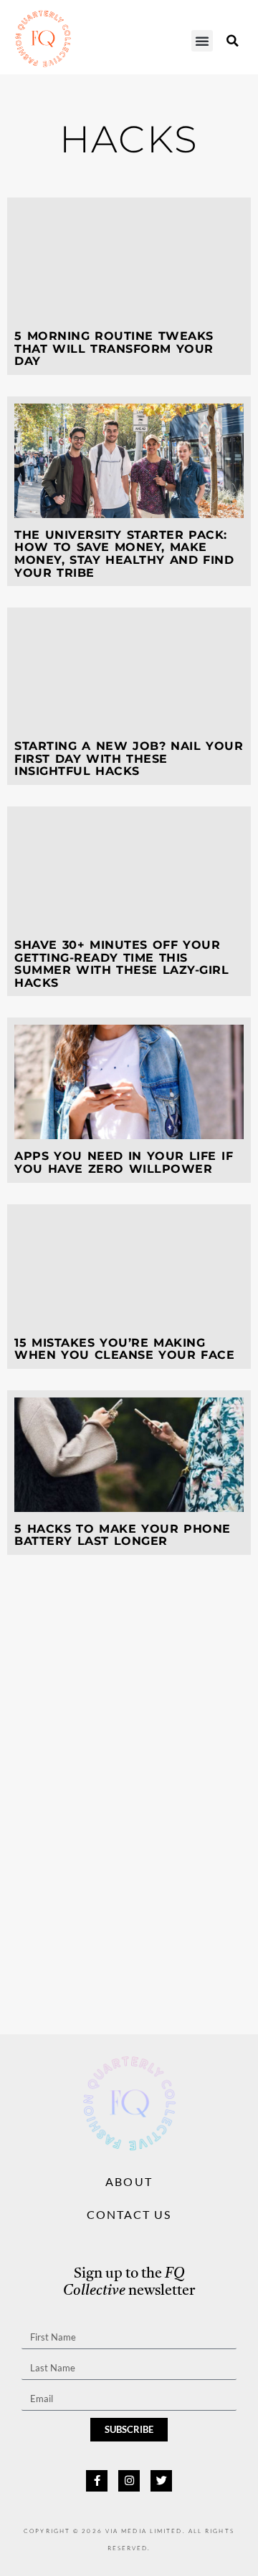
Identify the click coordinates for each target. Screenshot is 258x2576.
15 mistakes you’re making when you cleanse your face (124, 1349)
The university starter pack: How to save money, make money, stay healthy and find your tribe (124, 554)
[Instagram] (129, 2481)
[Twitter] (161, 2481)
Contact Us (129, 2214)
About (129, 2181)
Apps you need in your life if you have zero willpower (124, 1162)
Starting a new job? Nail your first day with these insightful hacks (129, 758)
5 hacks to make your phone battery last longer (123, 1535)
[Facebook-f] (97, 2481)
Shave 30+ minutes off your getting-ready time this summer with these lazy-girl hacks (121, 964)
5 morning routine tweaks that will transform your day (114, 348)
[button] (202, 41)
